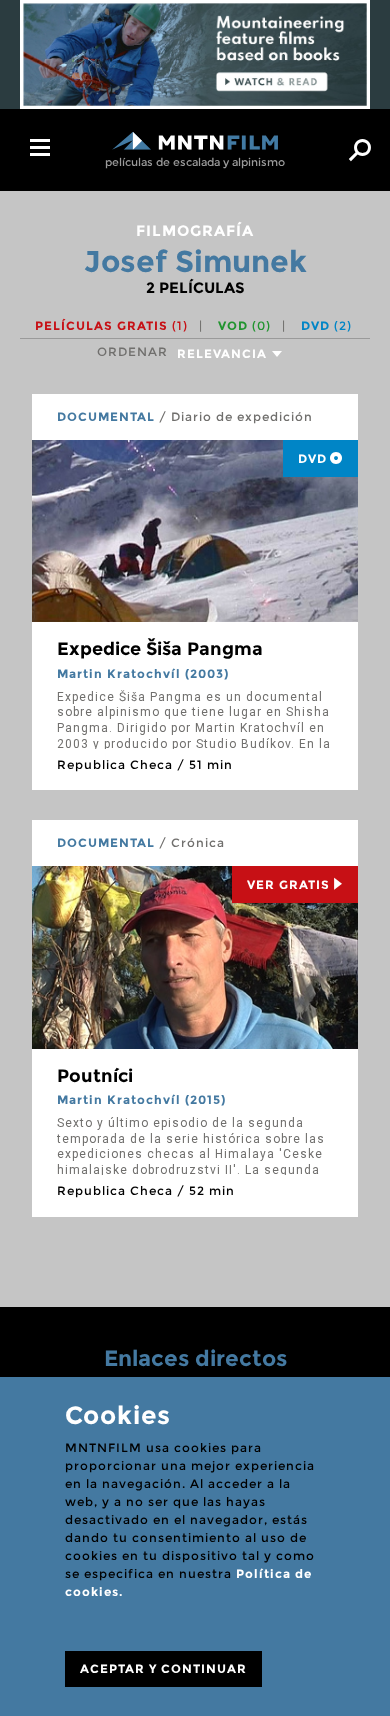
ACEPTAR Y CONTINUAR (163, 1668)
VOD (244, 325)
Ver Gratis (288, 884)
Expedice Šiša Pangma (160, 649)
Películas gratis (111, 325)
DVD (326, 325)
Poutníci (95, 1076)
